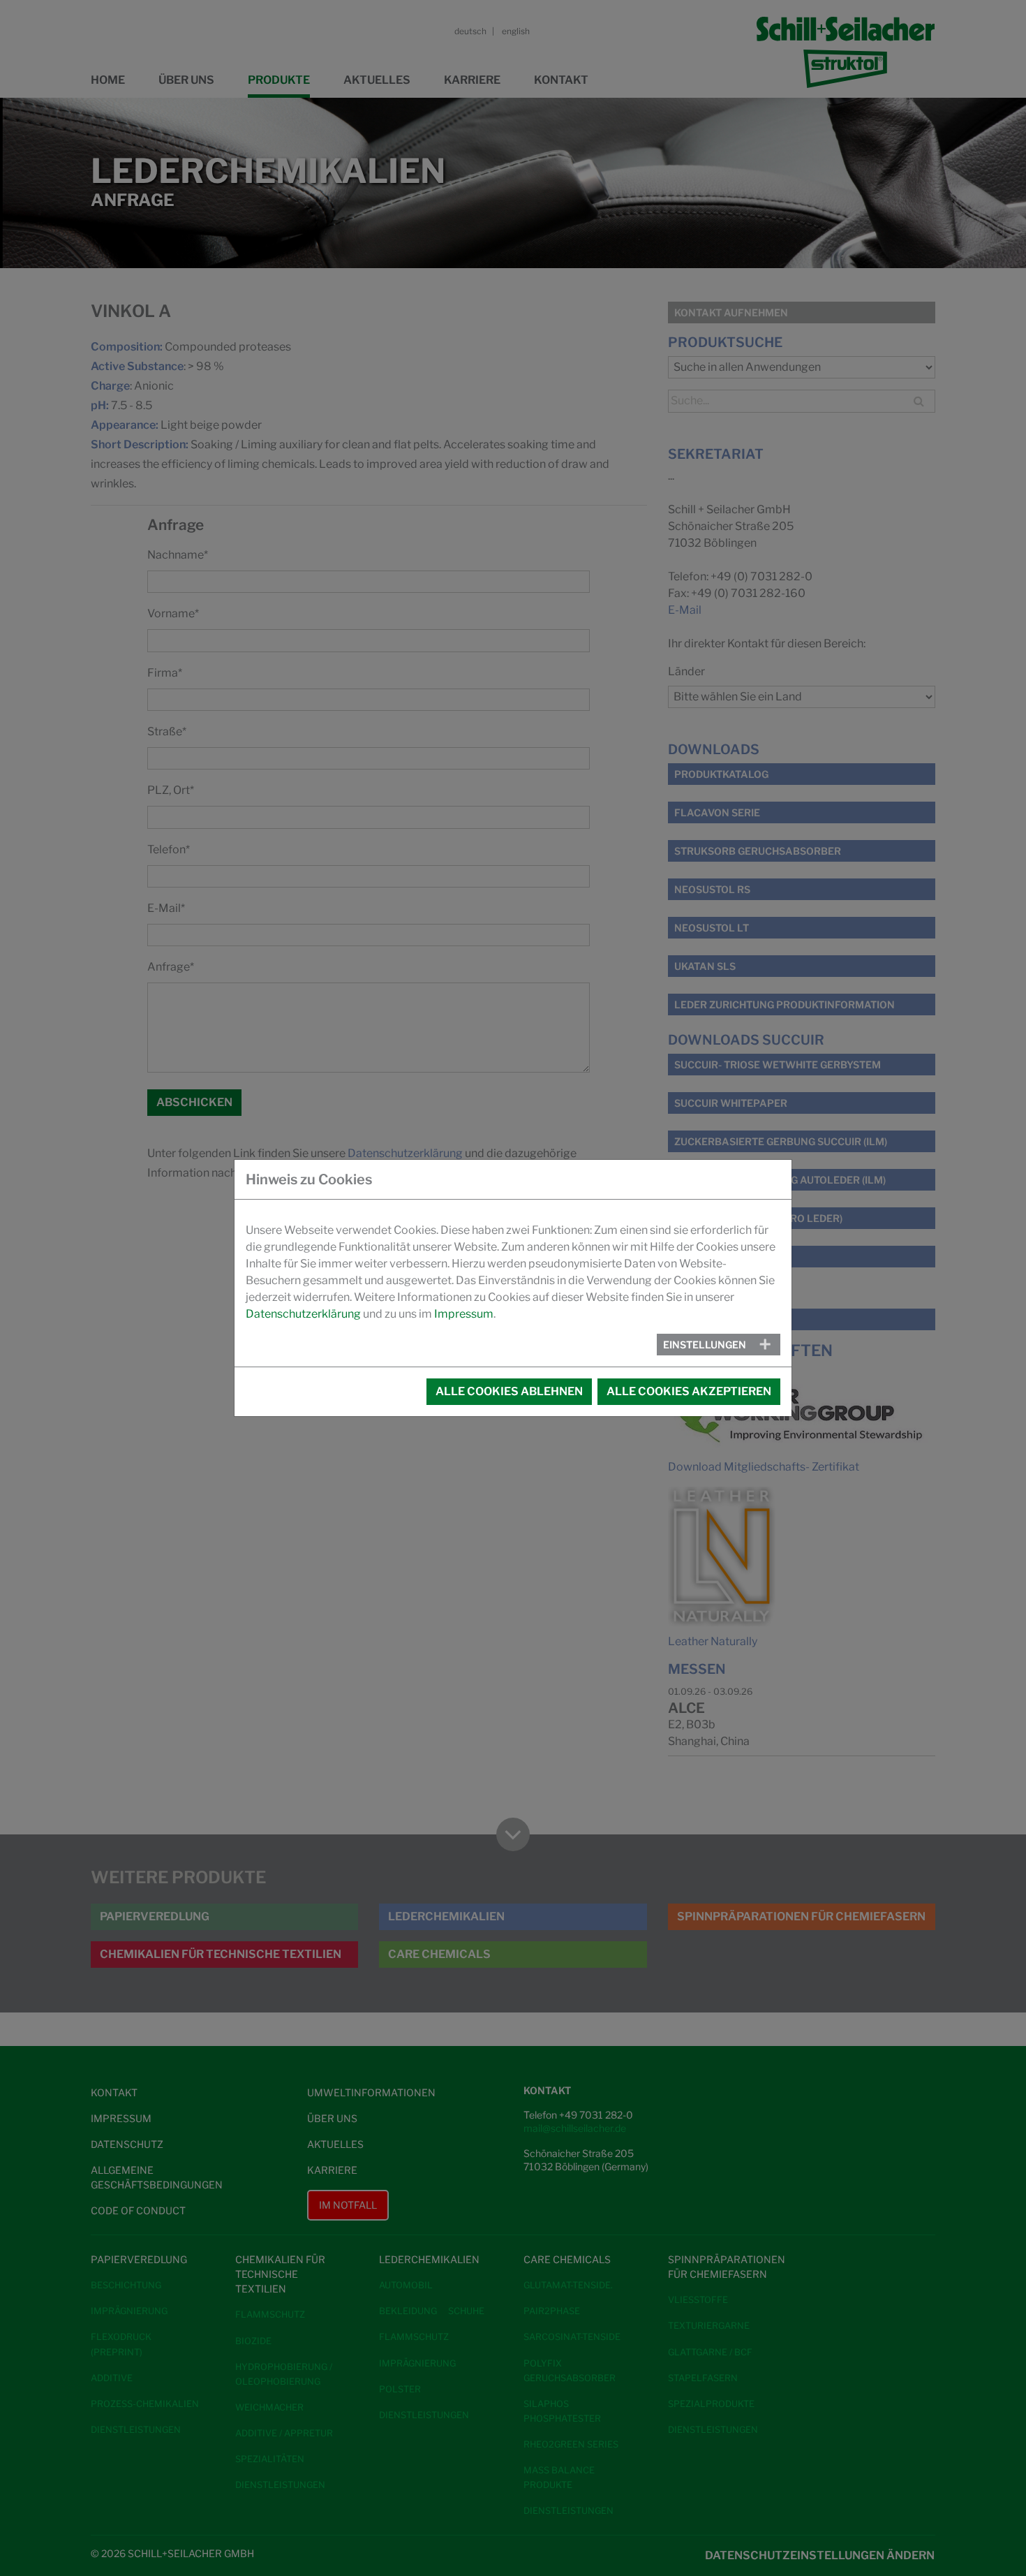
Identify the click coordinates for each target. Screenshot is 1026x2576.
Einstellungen (705, 1345)
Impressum (464, 1314)
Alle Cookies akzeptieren (689, 1391)
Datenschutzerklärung (303, 1314)
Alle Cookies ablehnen (509, 1391)
